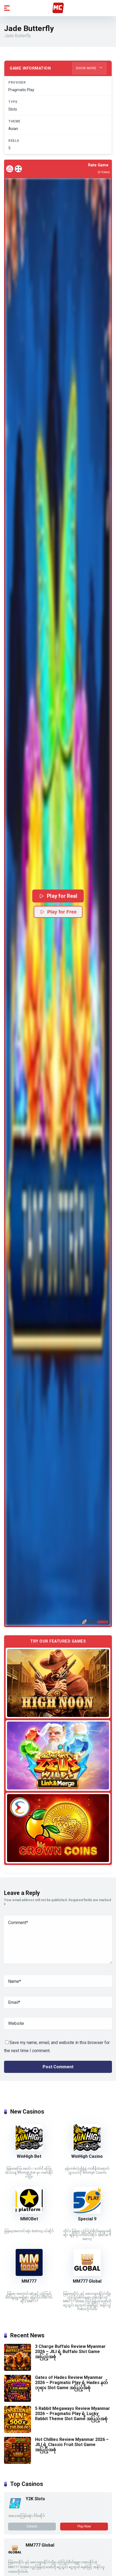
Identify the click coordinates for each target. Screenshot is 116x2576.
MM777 (29, 2281)
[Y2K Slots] (15, 2508)
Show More (87, 68)
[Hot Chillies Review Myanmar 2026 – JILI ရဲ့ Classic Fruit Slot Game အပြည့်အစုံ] (18, 2462)
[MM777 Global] (87, 2274)
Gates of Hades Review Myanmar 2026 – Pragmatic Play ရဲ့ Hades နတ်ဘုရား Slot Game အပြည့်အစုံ (71, 2383)
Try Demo (58, 1683)
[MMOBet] (29, 2212)
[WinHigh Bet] (29, 2150)
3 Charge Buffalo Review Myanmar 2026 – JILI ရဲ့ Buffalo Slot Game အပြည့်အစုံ (70, 2352)
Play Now (84, 2526)
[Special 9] (87, 2212)
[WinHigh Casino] (87, 2150)
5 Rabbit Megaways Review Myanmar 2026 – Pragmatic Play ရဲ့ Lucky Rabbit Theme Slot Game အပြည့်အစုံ (73, 2414)
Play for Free (62, 912)
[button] (58, 902)
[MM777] (29, 2274)
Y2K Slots (35, 2499)
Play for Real (62, 896)
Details (32, 2526)
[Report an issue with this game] (10, 169)
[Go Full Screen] (18, 169)
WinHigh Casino (87, 2156)
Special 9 (87, 2219)
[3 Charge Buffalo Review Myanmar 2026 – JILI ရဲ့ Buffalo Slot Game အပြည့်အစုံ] (18, 2369)
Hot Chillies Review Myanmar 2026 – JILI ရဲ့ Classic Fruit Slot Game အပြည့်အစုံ (72, 2445)
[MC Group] (58, 8)
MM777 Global (87, 2281)
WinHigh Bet (29, 2156)
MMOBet (29, 2219)
